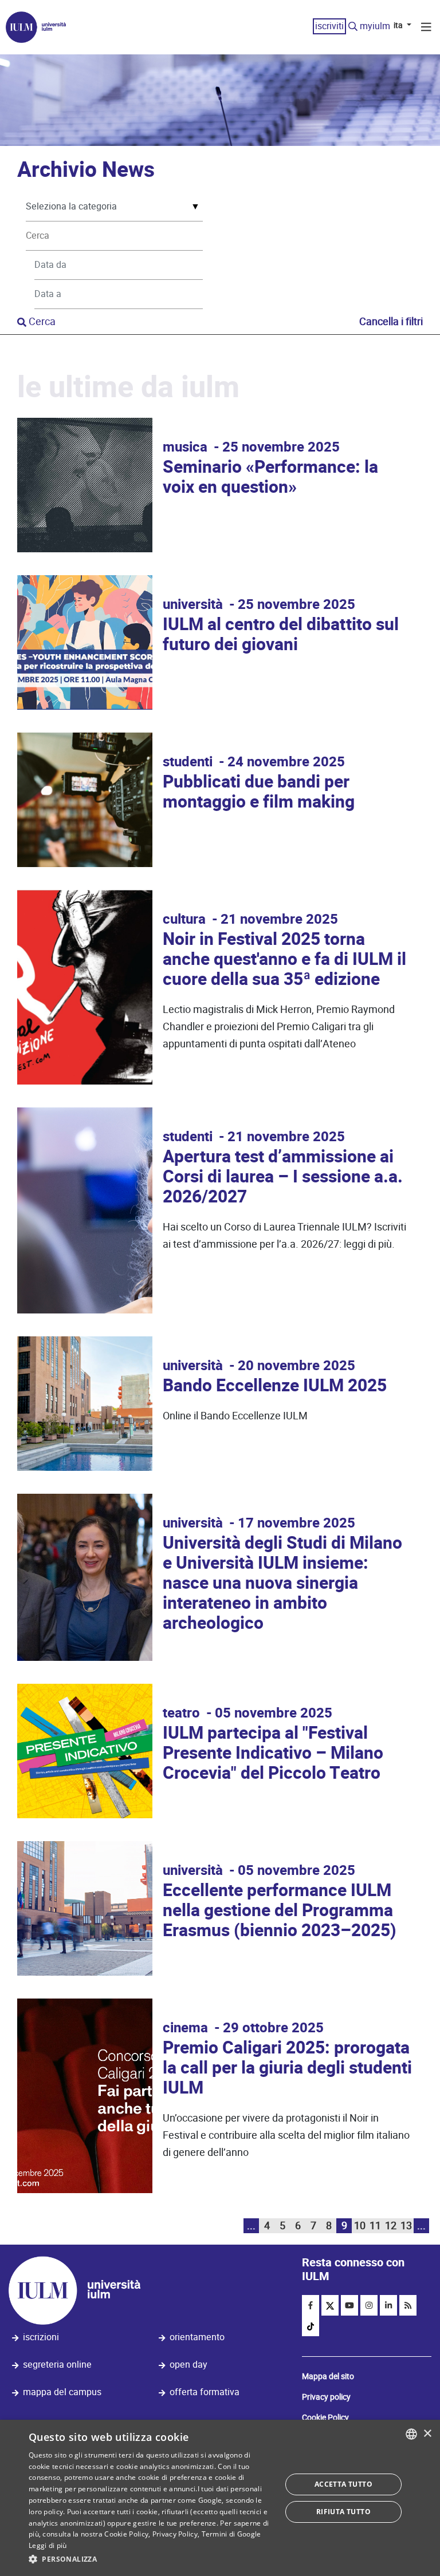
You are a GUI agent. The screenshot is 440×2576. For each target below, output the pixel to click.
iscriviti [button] (329, 26)
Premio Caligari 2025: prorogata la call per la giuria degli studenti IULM (287, 2068)
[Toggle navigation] (426, 29)
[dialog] (220, 2498)
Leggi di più (48, 2545)
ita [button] (399, 25)
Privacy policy (326, 2397)
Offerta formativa (205, 2392)
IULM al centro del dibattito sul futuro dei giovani (281, 635)
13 (406, 2225)
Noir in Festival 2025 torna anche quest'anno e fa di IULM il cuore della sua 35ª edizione (284, 959)
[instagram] (369, 2305)
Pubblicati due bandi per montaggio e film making (259, 792)
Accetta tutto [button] (343, 2484)
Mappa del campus (62, 2392)
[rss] (408, 2305)
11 (375, 2225)
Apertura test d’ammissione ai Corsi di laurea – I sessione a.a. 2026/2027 (283, 1177)
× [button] (427, 2434)
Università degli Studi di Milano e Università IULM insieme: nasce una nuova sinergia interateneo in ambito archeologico (282, 1583)
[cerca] (353, 27)
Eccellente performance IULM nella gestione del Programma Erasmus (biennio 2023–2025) (280, 1911)
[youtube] (349, 2305)
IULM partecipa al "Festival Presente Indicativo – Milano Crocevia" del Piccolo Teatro (273, 1753)
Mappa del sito (328, 2376)
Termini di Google (231, 2534)
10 (360, 2225)
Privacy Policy (175, 2534)
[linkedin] (388, 2305)
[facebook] (311, 2305)
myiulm (375, 26)
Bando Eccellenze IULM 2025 (275, 1386)
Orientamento (197, 2337)
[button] (151, 2559)
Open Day (188, 2365)
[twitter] (330, 2305)
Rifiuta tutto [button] (343, 2512)
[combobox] (411, 2434)
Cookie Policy (325, 2417)
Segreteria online (57, 2365)
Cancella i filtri (391, 321)
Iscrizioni (41, 2337)
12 (391, 2225)
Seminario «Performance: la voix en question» (270, 477)
